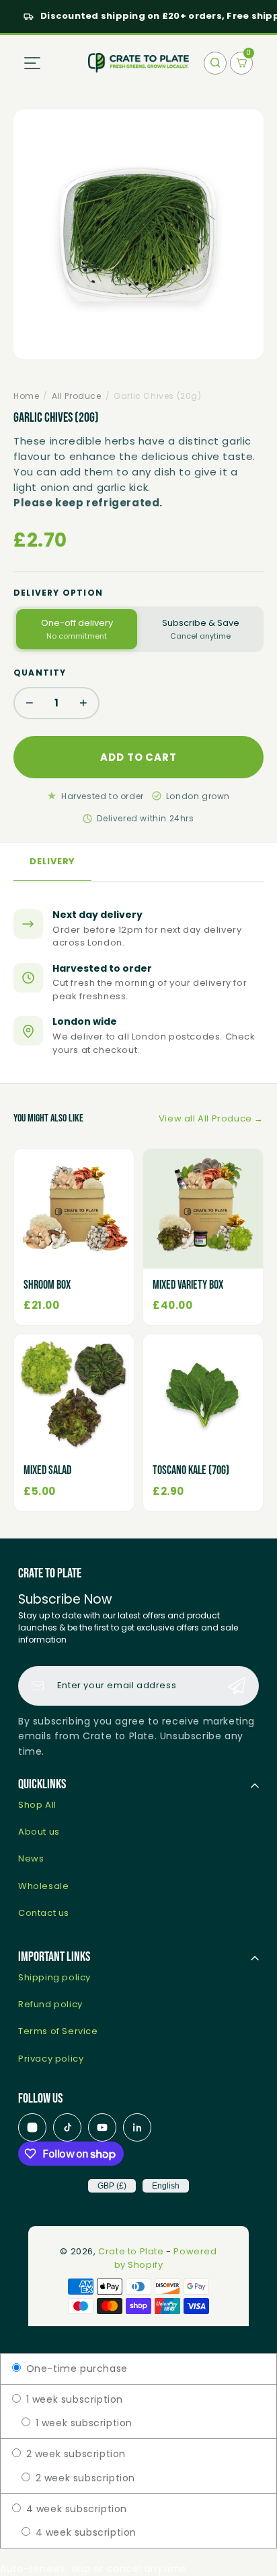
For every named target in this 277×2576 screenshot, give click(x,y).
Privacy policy (51, 2059)
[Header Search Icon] (215, 63)
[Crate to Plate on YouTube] (102, 2127)
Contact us (44, 1913)
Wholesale (43, 1886)
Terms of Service (58, 2031)
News (31, 1858)
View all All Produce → (211, 1118)
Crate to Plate (131, 2251)
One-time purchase (75, 2368)
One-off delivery (77, 629)
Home (26, 396)
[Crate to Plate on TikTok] (67, 2127)
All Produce (77, 396)
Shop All (37, 1805)
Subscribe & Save (201, 629)
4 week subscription (75, 2509)
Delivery (52, 861)
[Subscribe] (237, 1686)
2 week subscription (74, 2454)
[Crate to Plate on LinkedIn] (137, 2127)
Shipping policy (54, 1977)
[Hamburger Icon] (32, 63)
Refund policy (50, 2004)
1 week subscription (73, 2399)
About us (39, 1832)
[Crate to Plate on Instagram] (32, 2127)
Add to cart (138, 757)
